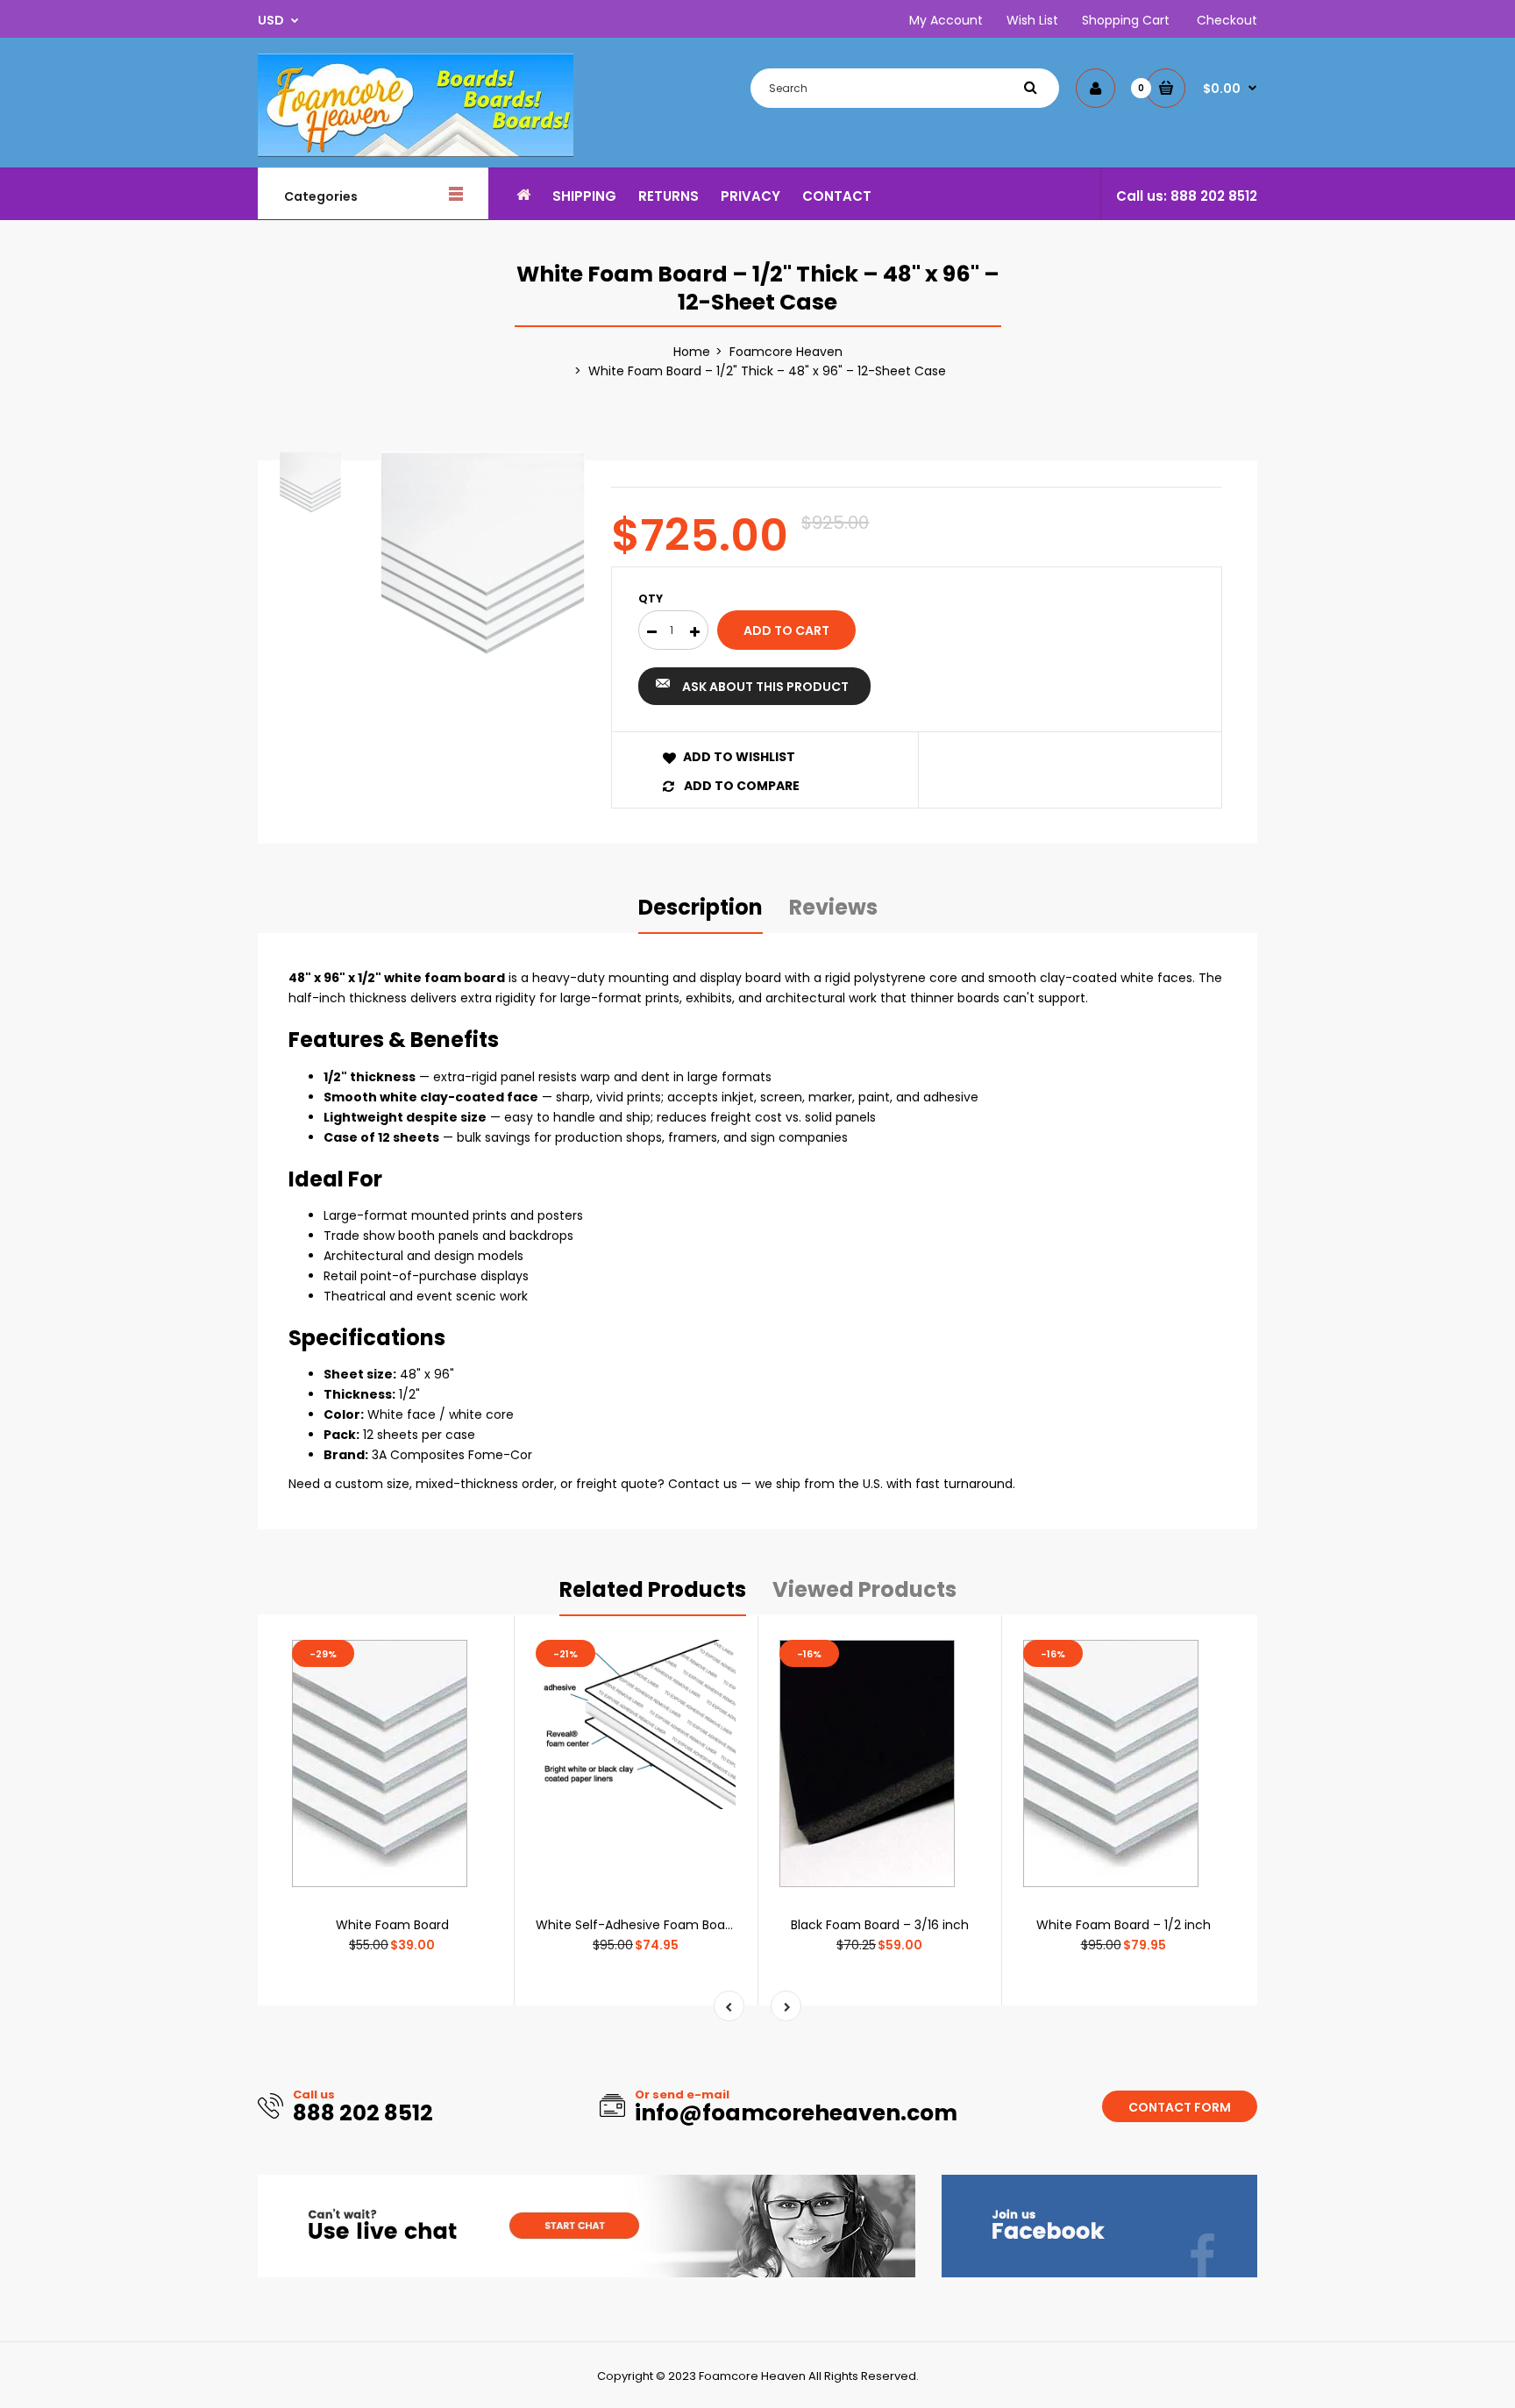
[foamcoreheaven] (416, 153)
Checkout (1227, 20)
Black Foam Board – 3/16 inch (880, 1925)
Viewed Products (864, 1589)
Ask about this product (765, 687)
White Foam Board (392, 1925)
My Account (946, 20)
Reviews (833, 907)
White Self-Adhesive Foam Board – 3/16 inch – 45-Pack (704, 1925)
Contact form (1180, 2107)
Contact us (703, 1484)
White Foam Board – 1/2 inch (1124, 1925)
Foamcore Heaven (786, 352)
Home (692, 352)
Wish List (1032, 20)
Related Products (653, 1589)
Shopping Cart (1126, 20)
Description (701, 907)
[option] (483, 554)
